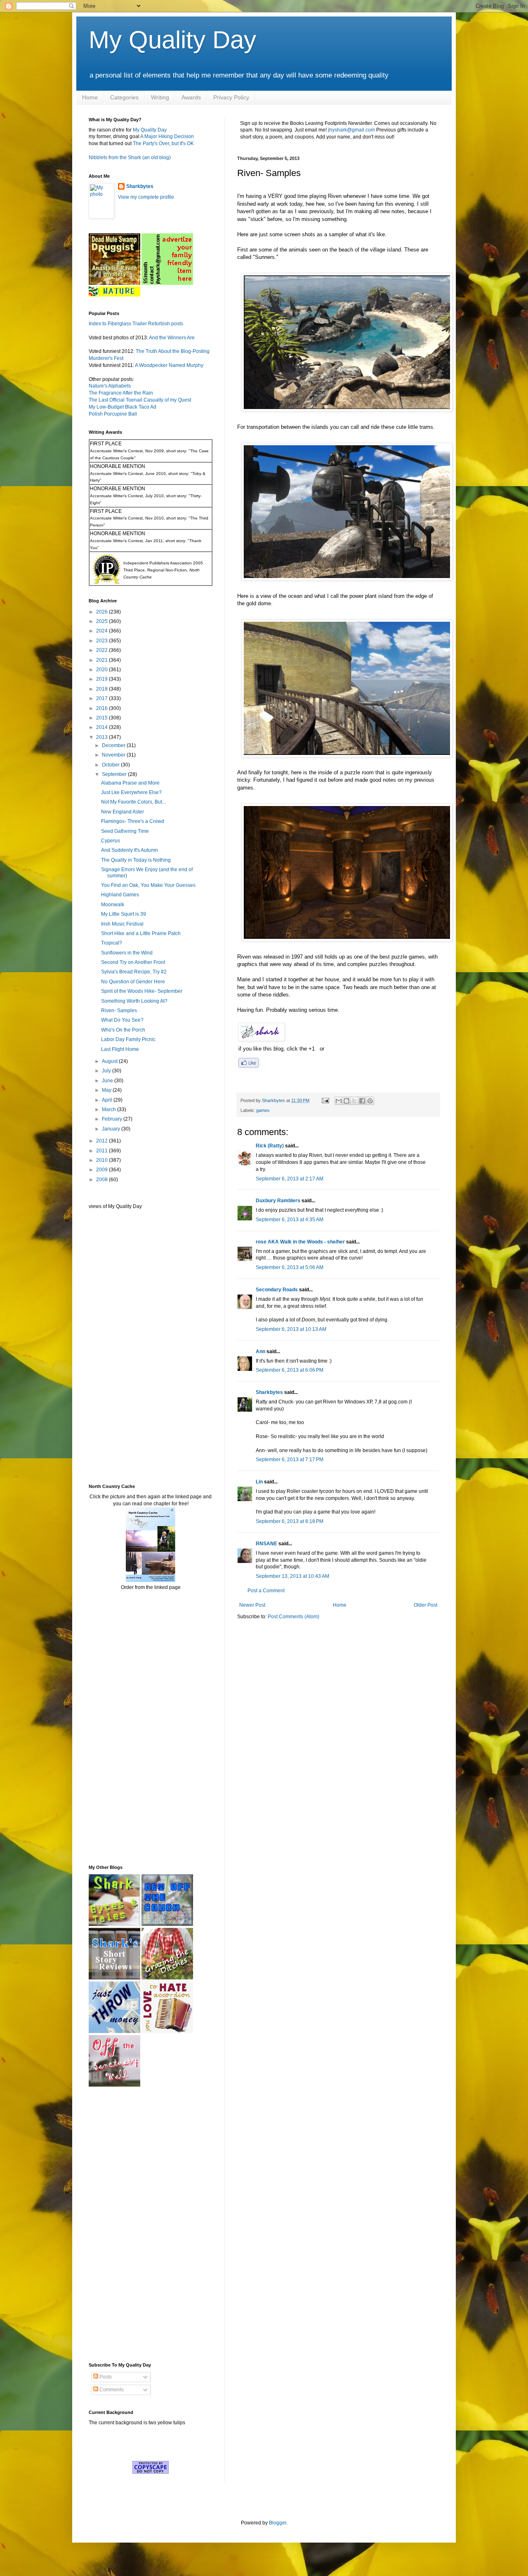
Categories (124, 97)
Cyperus (111, 841)
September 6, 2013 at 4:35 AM (290, 1220)
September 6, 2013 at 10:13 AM (291, 1329)
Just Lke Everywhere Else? (131, 792)
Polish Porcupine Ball (113, 414)
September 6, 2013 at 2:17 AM (290, 1179)
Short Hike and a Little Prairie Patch (141, 933)
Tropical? (112, 943)
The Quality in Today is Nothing (136, 860)
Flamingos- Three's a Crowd (133, 821)
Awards (191, 97)
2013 (103, 737)
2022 (103, 650)
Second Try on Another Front (133, 962)
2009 (103, 1170)
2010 (103, 1160)
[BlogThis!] (346, 1101)
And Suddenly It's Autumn (130, 850)
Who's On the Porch (123, 1030)
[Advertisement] (113, 1346)
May (107, 1090)
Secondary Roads (277, 1290)
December (114, 745)
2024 (103, 631)
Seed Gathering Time (125, 831)
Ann (260, 1351)
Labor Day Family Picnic (128, 1039)
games (263, 1110)
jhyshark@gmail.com (351, 130)
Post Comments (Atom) (293, 1617)
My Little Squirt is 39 (124, 914)
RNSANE (266, 1544)
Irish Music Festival (122, 924)
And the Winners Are (172, 338)
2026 (103, 612)
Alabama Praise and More (130, 783)
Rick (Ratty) (270, 1146)
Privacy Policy (231, 97)
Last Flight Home (120, 1049)
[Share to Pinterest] (370, 1101)
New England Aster (123, 812)
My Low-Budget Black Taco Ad (123, 407)
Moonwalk (113, 905)
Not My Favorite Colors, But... (133, 802)
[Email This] (339, 1101)
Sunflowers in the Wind (127, 953)
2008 (103, 1180)
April (108, 1100)
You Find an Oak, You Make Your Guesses (148, 885)
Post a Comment (266, 1591)
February (113, 1119)
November (114, 755)
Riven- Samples (119, 1011)
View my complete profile (146, 197)
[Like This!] (249, 1066)
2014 (103, 727)
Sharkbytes (269, 1392)
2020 (103, 670)
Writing (160, 97)
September (115, 774)
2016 (103, 708)
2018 (103, 689)
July (107, 1071)
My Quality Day (172, 40)
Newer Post (252, 1605)
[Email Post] (325, 1100)
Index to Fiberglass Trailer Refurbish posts (136, 324)
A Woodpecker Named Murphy (169, 365)
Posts (105, 2377)
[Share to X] (354, 1101)
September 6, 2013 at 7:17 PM (290, 1460)
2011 (103, 1151)
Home (90, 97)
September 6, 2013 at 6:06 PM (290, 1370)
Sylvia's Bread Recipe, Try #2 (134, 972)
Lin (259, 1482)
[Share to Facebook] (362, 1101)
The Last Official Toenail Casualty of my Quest (140, 400)
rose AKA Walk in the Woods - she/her (300, 1242)
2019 (103, 679)
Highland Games (120, 895)
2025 (103, 621)
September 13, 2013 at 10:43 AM (292, 1576)
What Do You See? (122, 1020)
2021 (103, 660)
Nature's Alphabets (110, 386)
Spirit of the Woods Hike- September (142, 991)
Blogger (278, 2523)
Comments (111, 2390)
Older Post (425, 1605)
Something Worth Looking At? (134, 1001)
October (111, 765)
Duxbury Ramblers (278, 1201)
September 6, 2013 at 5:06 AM (290, 1267)
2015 (103, 718)
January (112, 1129)
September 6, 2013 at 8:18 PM (290, 1521)
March (110, 1109)
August (110, 1061)
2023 (103, 641)
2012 (103, 1141)
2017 (103, 698)
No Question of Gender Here (133, 982)
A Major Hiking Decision (167, 136)
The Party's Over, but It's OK (163, 143)
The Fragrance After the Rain (121, 393)
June (108, 1081)
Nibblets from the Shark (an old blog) (130, 157)
